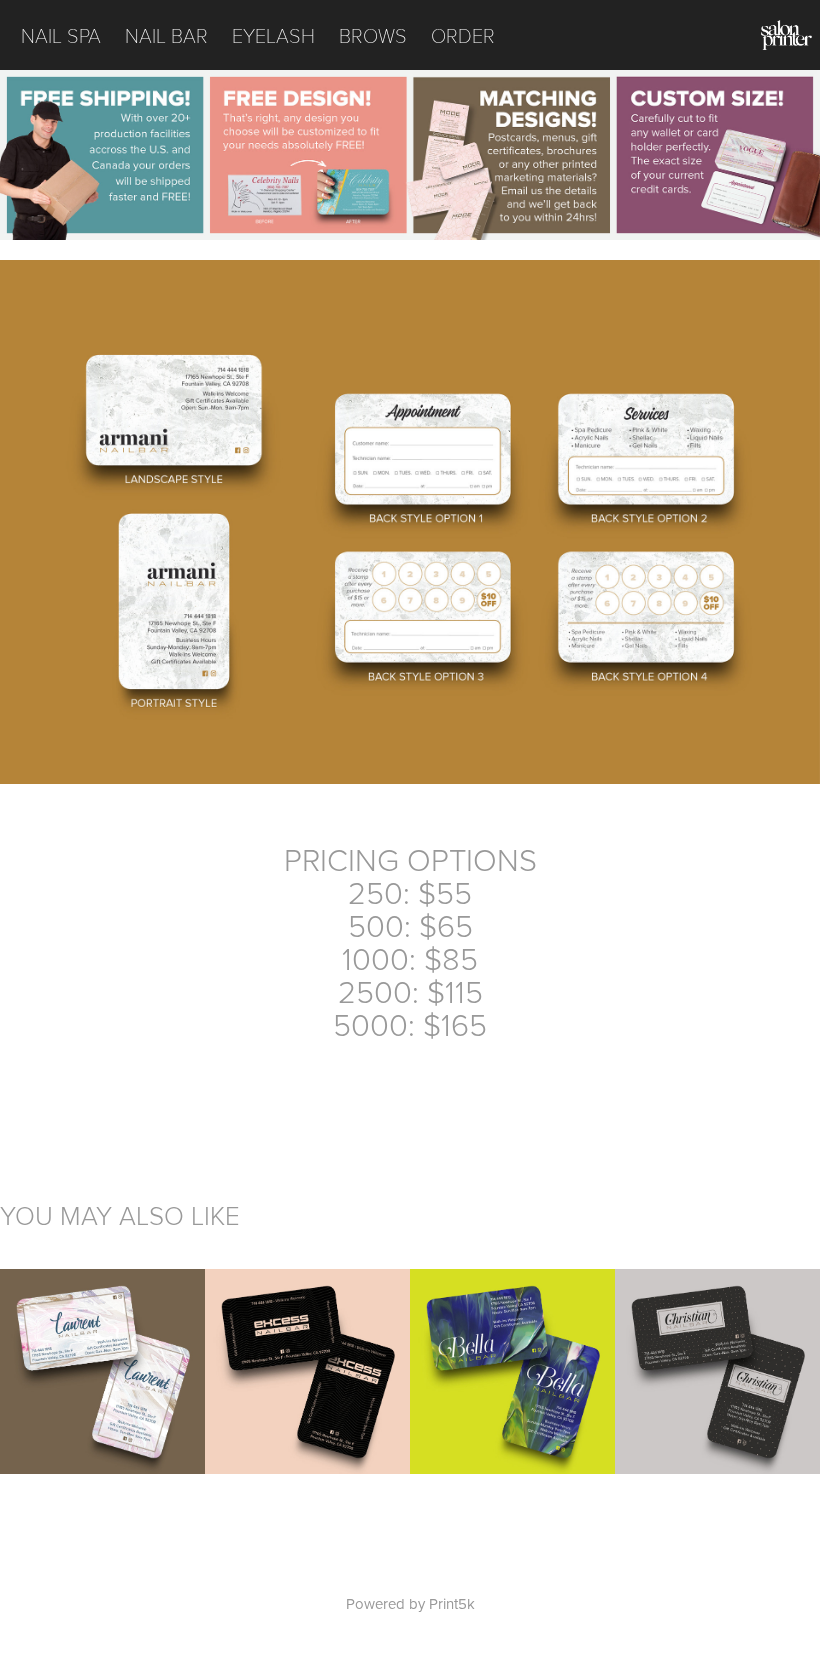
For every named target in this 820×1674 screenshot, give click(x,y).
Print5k (452, 1603)
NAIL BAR (166, 35)
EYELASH (273, 35)
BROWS (373, 35)
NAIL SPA (61, 35)
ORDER (463, 35)
